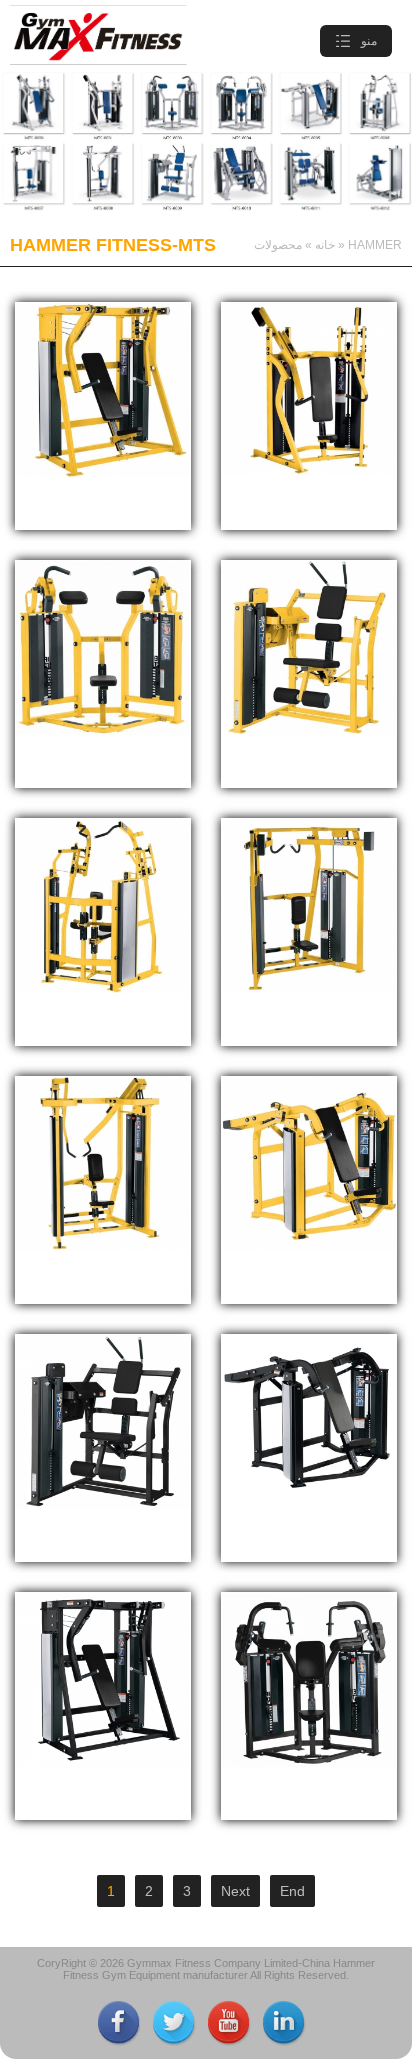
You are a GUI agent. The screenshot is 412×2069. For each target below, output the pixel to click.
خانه (325, 245)
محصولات (278, 245)
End (292, 1891)
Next (235, 1891)
